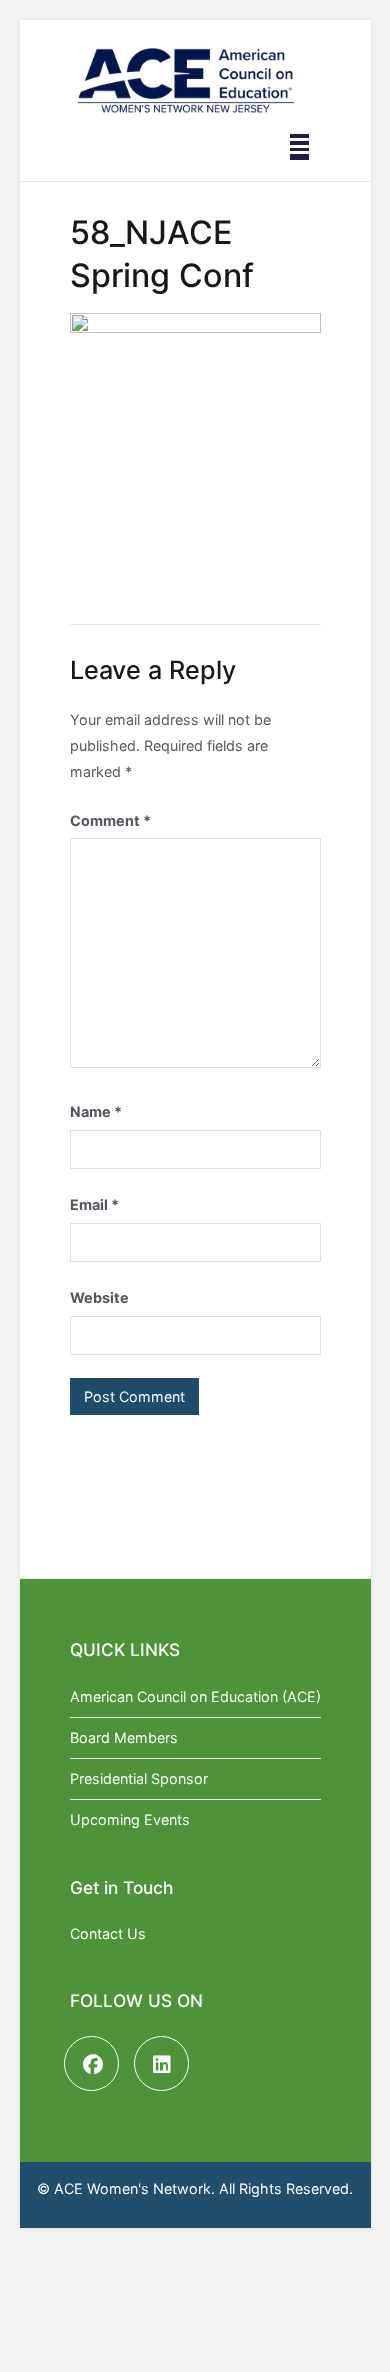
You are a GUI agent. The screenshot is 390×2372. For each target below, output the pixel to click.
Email (94, 1204)
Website (99, 1297)
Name (96, 1111)
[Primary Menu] (299, 147)
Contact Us (108, 1933)
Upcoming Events (130, 1819)
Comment (110, 820)
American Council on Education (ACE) (195, 1696)
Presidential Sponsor (139, 1778)
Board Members (124, 1737)
